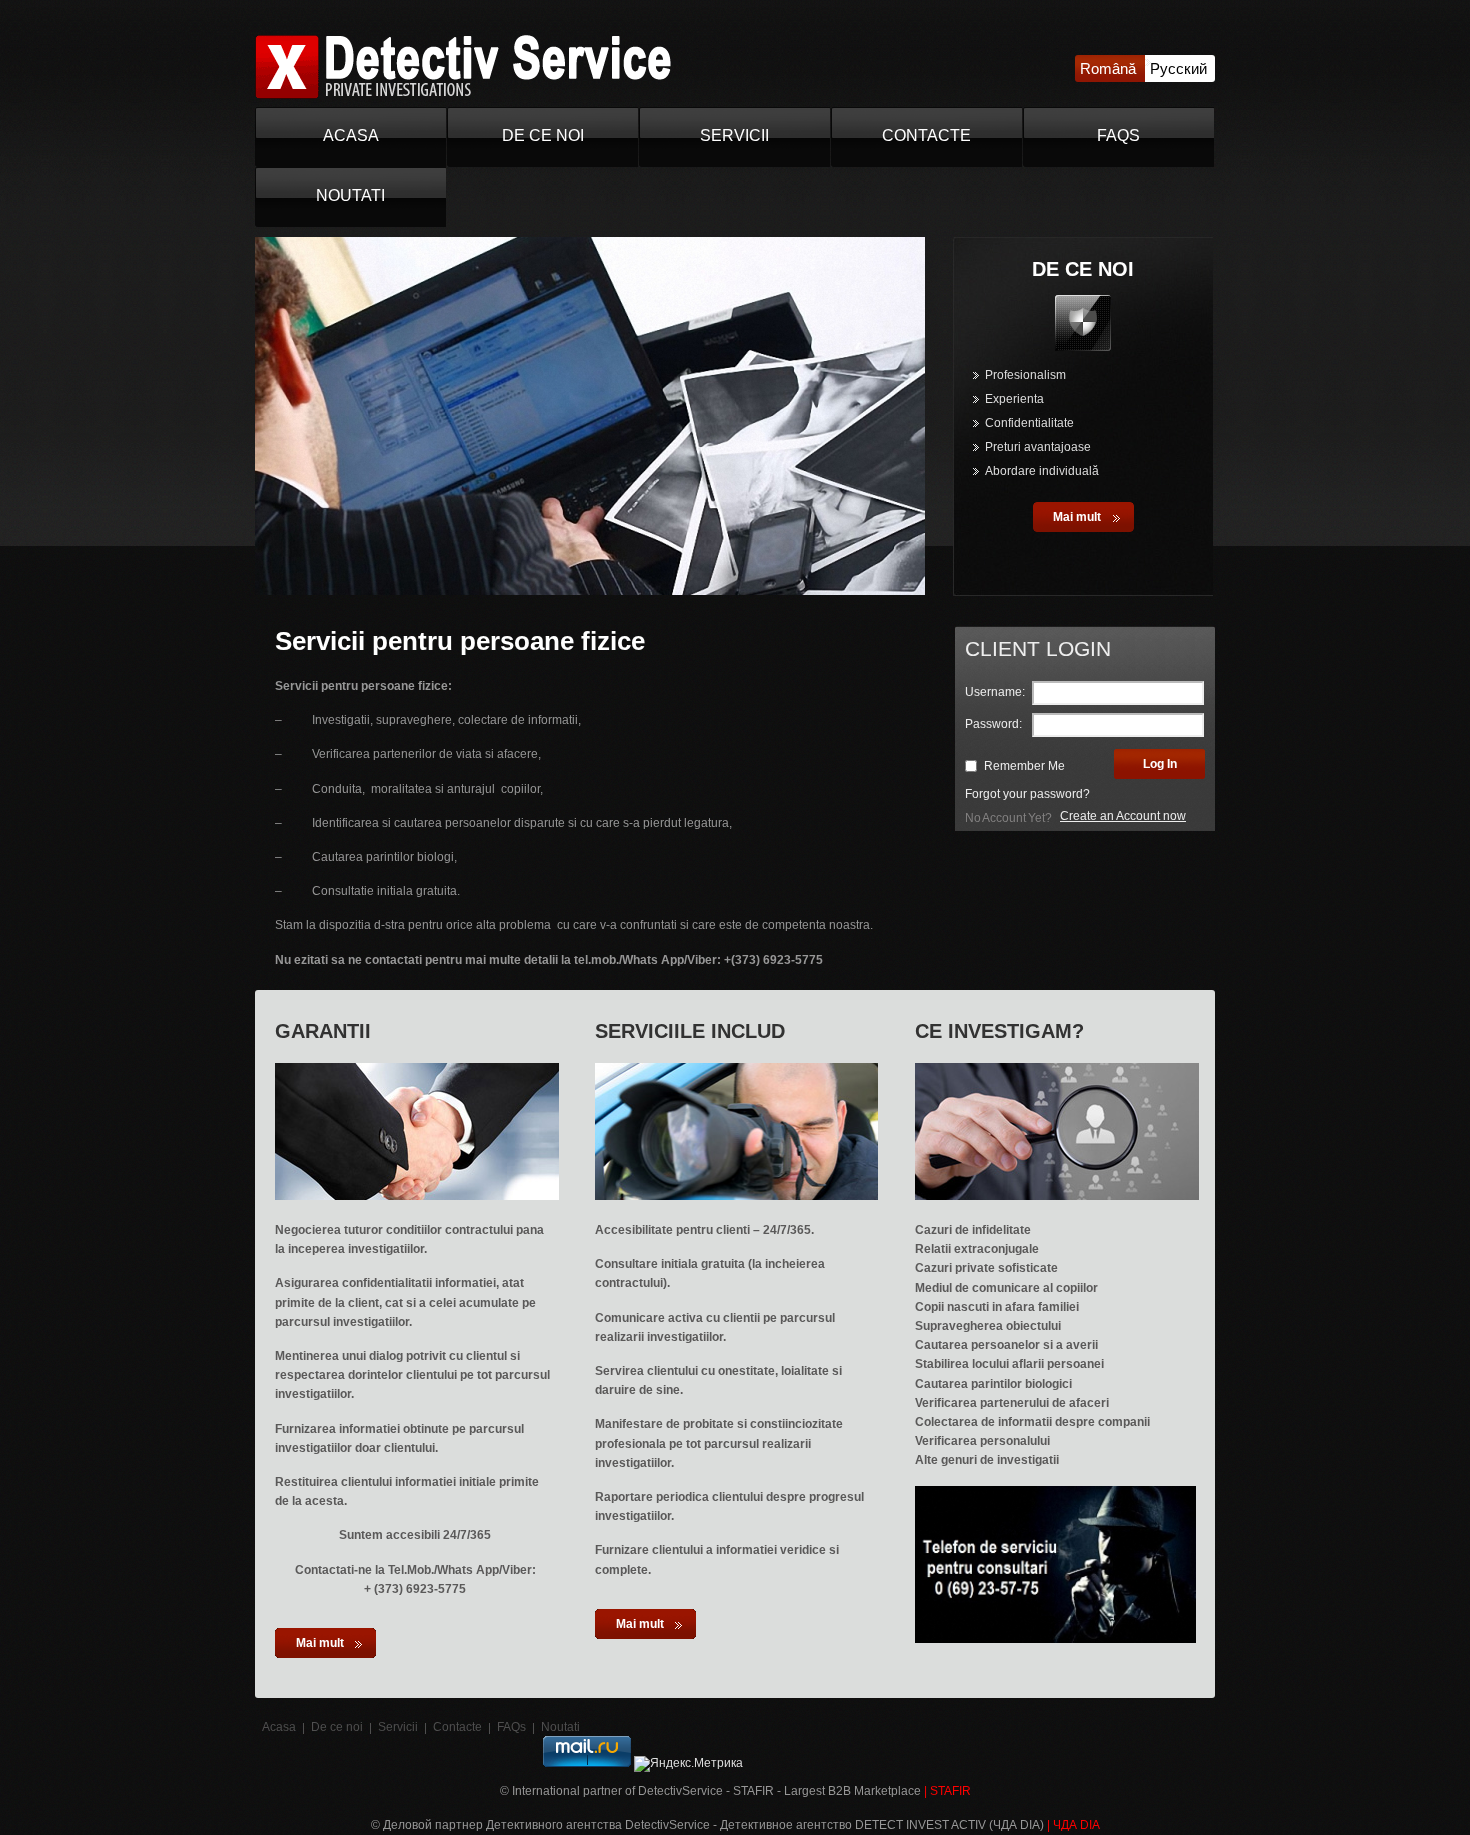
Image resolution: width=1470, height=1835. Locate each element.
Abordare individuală (1042, 471)
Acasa (351, 135)
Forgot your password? (1027, 794)
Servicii (734, 135)
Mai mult (1077, 517)
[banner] (463, 95)
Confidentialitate (1029, 423)
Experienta (1014, 399)
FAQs (1118, 135)
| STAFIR (947, 1791)
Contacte (926, 135)
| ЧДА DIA (1073, 1825)
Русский (1178, 68)
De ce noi (543, 135)
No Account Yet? (1008, 818)
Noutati (350, 195)
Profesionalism (1025, 375)
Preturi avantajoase (1038, 447)
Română (1108, 68)
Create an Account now (1123, 816)
